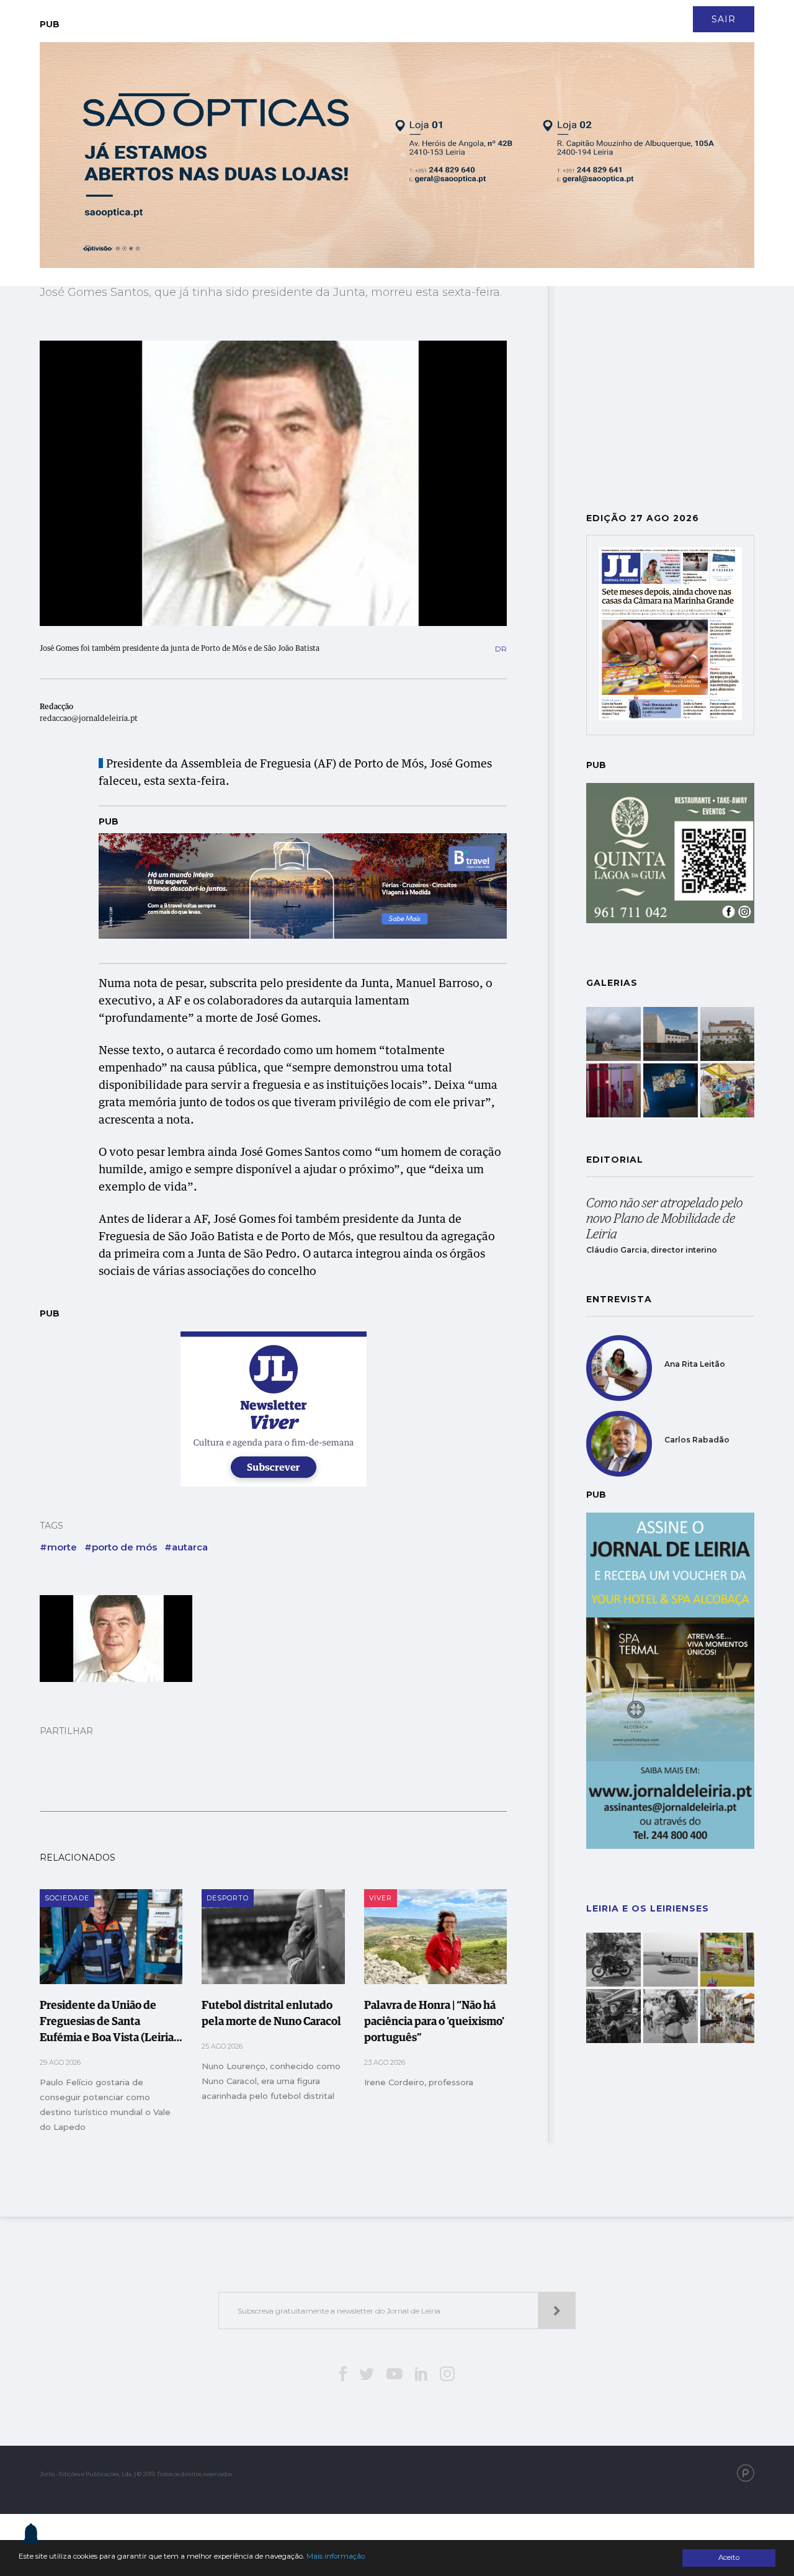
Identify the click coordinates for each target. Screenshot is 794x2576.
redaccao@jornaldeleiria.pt (89, 719)
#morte (58, 1547)
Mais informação (336, 2556)
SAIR (724, 19)
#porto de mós (121, 1547)
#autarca (186, 1547)
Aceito (729, 2557)
